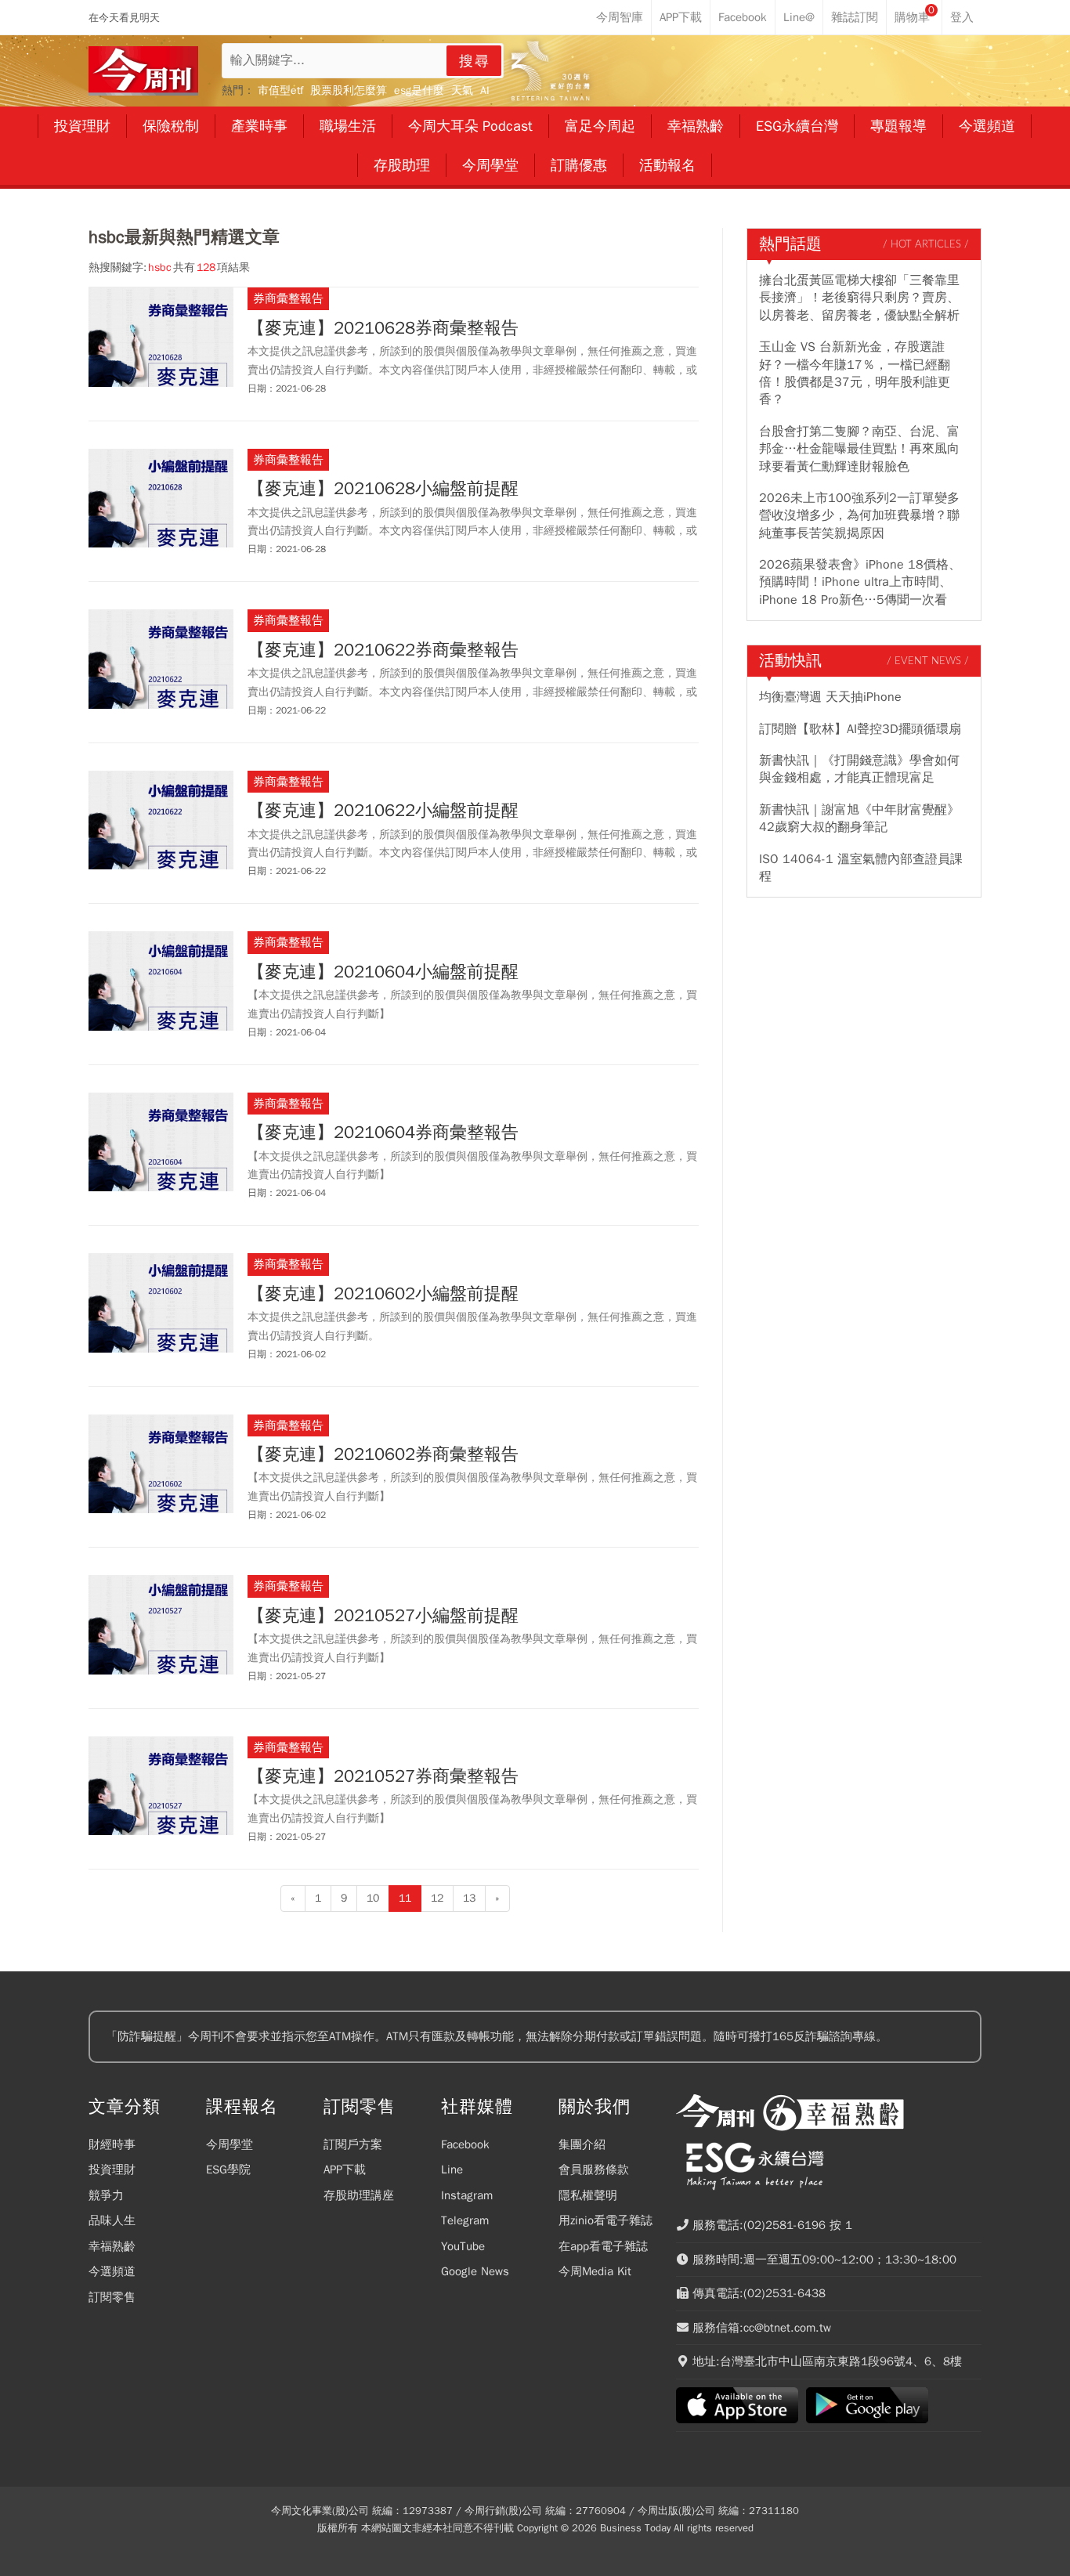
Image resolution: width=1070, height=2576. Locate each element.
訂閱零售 (112, 2297)
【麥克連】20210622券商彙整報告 (383, 650)
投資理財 (112, 2170)
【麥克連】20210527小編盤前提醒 (383, 1616)
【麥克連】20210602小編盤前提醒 (383, 1294)
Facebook (465, 2144)
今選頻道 (112, 2271)
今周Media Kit (595, 2271)
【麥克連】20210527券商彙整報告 (383, 1776)
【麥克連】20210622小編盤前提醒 (383, 811)
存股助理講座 (359, 2195)
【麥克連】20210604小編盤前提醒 (383, 972)
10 (373, 1898)
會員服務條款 (594, 2170)
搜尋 (475, 61)
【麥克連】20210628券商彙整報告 (383, 328)
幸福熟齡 (112, 2246)
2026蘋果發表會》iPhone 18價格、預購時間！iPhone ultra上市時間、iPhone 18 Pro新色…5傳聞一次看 (860, 582)
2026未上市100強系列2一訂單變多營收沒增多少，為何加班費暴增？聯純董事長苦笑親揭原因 (859, 516)
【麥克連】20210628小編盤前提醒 (383, 489)
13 (469, 1898)
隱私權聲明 (588, 2195)
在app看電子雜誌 (603, 2246)
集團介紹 (582, 2144)
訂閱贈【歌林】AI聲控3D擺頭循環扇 (860, 729)
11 (405, 1898)
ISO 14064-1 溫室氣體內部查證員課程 (861, 868)
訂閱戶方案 (353, 2144)
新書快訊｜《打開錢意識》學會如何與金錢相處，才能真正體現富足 (859, 769)
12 (437, 1898)
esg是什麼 (419, 90)
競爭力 (106, 2195)
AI (485, 90)
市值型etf (280, 90)
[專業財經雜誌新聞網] (143, 71)
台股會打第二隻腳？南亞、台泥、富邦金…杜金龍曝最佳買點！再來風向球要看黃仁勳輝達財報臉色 (859, 449)
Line (452, 2170)
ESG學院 (228, 2170)
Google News (475, 2271)
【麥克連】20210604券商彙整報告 (383, 1133)
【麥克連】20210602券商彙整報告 (383, 1454)
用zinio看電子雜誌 (605, 2220)
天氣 (462, 90)
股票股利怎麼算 (349, 90)
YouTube (463, 2246)
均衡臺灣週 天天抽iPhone (830, 697)
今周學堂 (230, 2144)
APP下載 (345, 2170)
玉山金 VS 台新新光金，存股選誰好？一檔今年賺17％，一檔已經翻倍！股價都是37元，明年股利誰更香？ (855, 373)
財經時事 (112, 2144)
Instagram (467, 2195)
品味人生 (112, 2220)
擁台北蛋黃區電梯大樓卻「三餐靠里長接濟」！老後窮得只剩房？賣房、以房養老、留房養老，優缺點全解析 (859, 298)
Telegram (465, 2220)
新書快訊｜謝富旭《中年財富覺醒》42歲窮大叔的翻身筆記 (859, 818)
